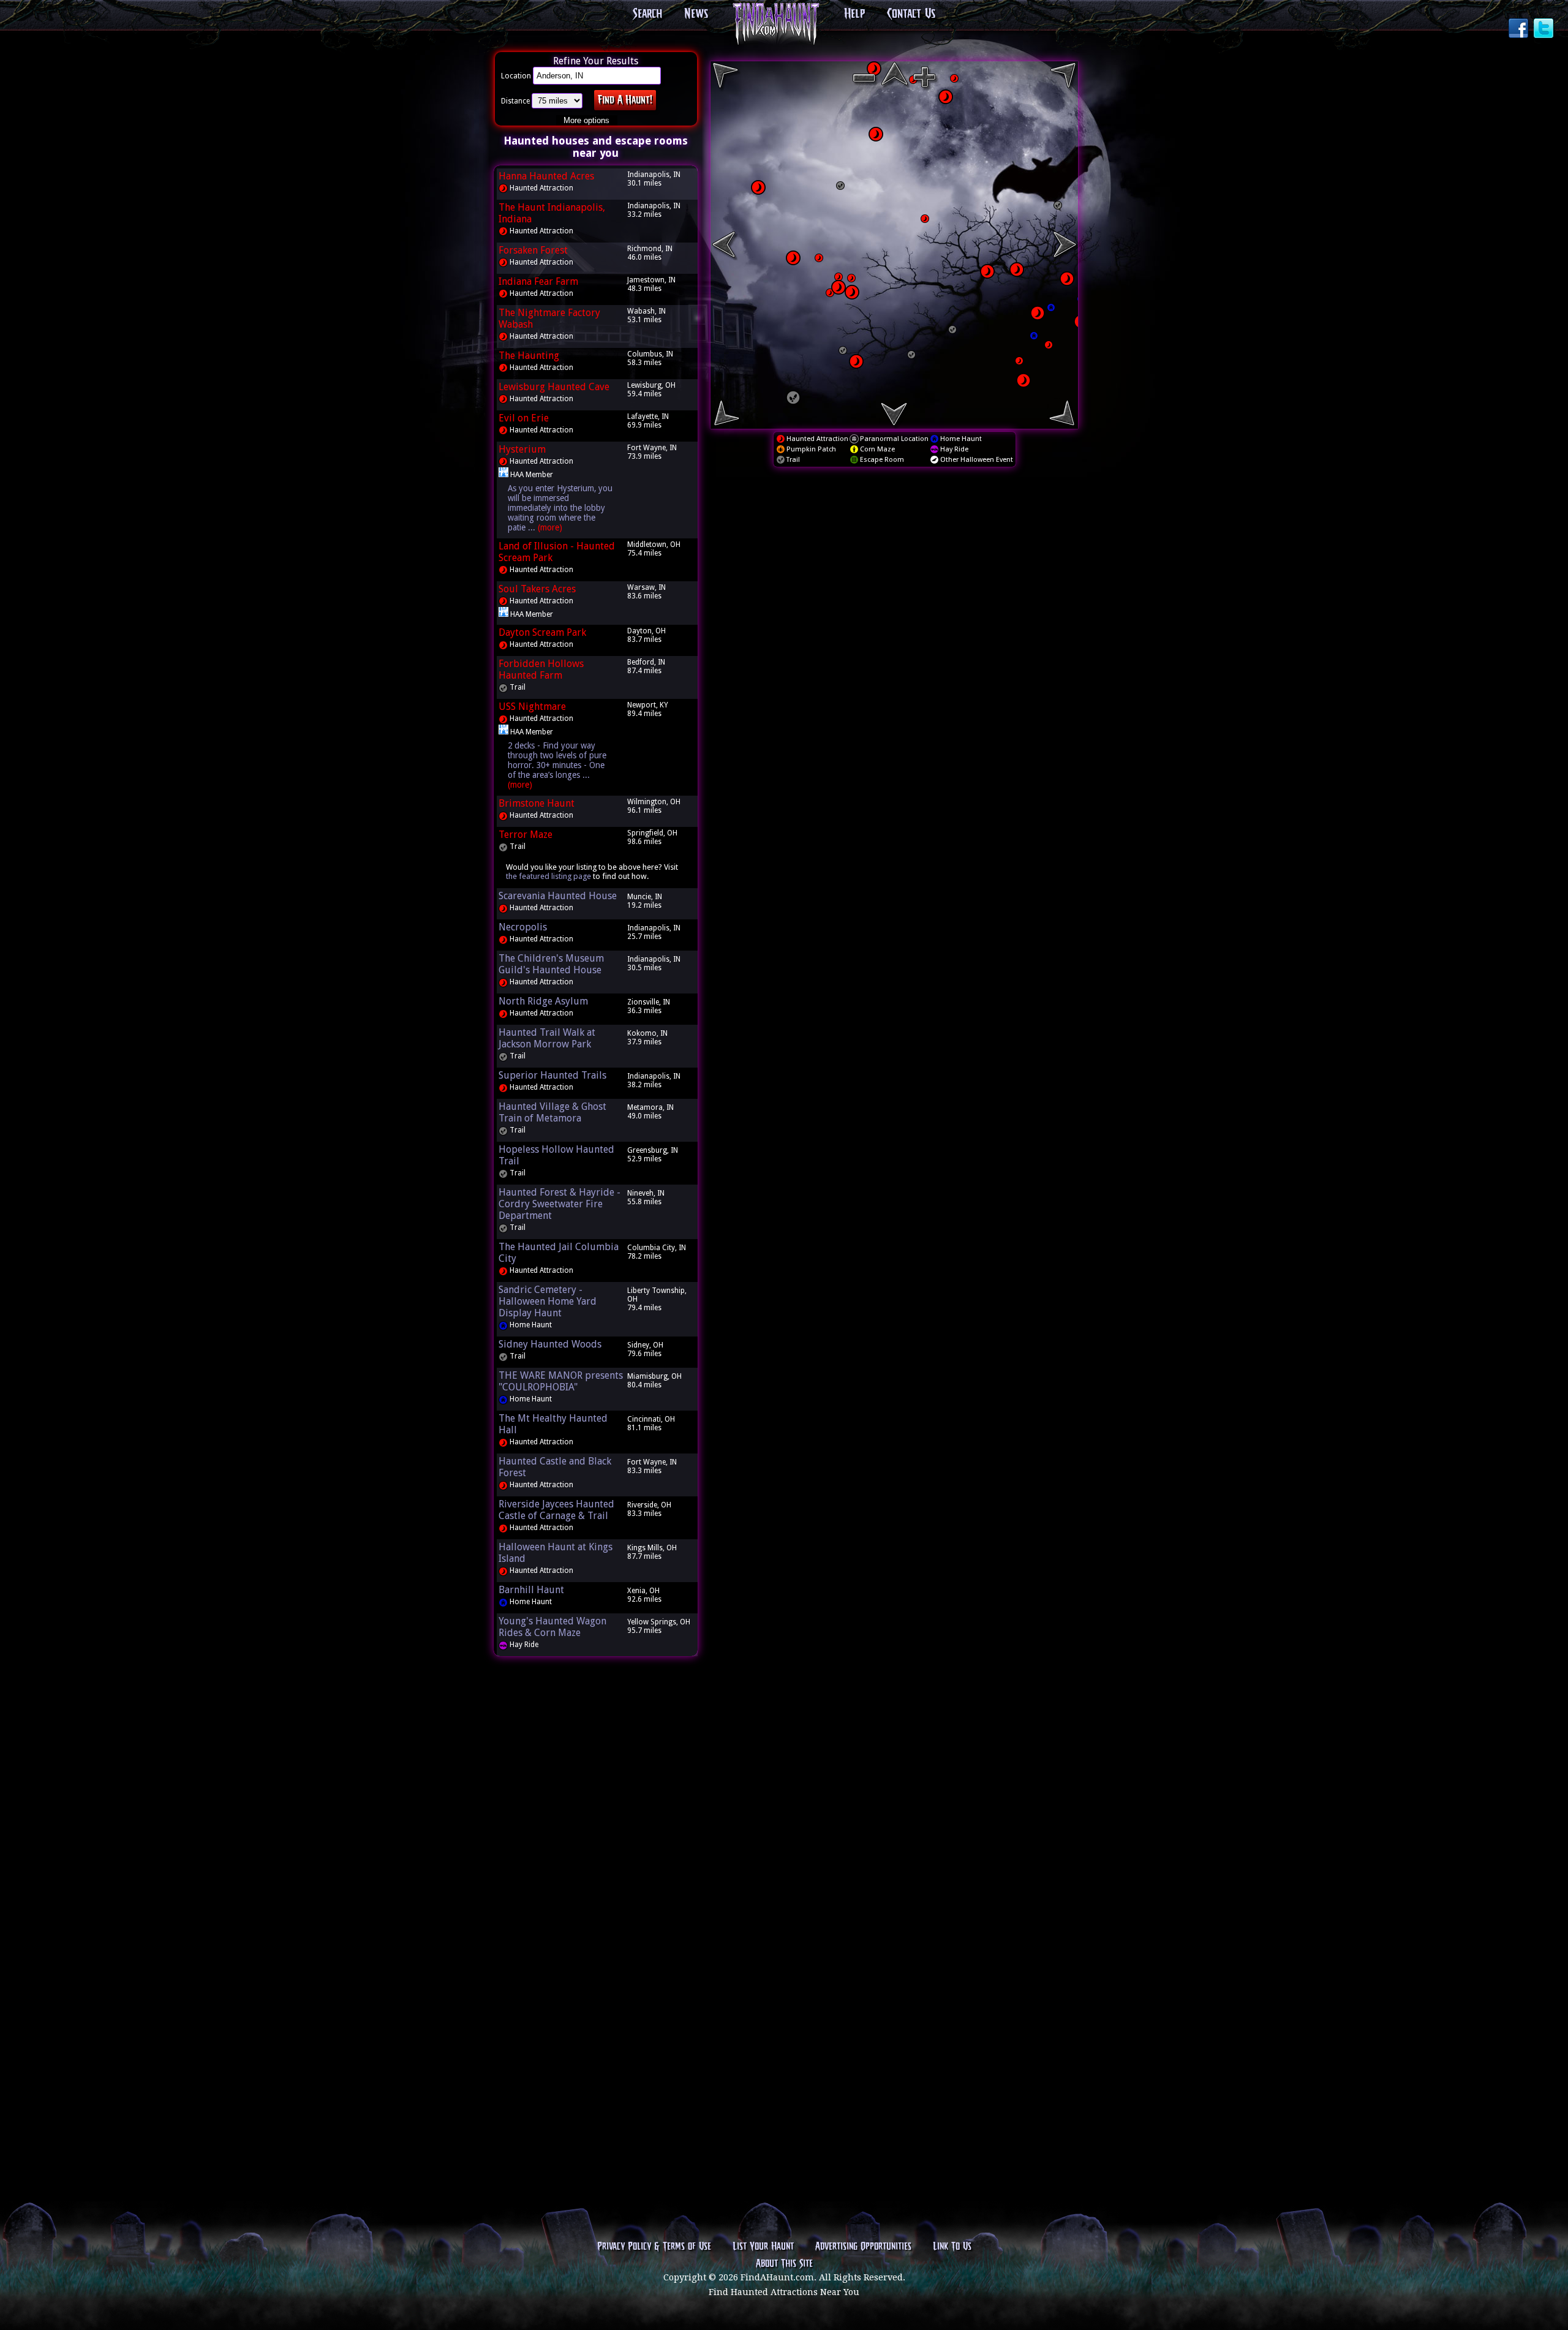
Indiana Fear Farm (538, 281)
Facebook (1520, 29)
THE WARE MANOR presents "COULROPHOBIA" (561, 1381)
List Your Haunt (763, 2247)
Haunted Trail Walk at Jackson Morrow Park (547, 1038)
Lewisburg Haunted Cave (554, 387)
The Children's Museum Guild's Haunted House (551, 964)
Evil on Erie (524, 418)
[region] (894, 245)
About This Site (784, 2264)
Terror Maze (526, 835)
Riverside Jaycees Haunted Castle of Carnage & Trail (556, 1510)
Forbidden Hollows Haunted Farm (541, 669)
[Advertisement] (596, 1852)
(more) (550, 527)
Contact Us (911, 14)
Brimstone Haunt (537, 803)
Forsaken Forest (533, 250)
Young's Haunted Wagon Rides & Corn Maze (552, 1627)
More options (586, 120)
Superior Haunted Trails (552, 1075)
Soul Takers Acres (537, 589)
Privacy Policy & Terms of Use (654, 2247)
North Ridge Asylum (543, 1001)
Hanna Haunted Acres (546, 176)
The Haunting (529, 356)
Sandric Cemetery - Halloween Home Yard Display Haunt (548, 1301)
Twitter (1545, 29)
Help (854, 14)
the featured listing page (548, 876)
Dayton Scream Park (542, 632)
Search (647, 14)
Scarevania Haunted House (558, 896)
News (696, 14)
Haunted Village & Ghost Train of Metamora (552, 1112)
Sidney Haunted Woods (550, 1344)
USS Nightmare (532, 707)
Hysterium (522, 449)
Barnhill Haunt (531, 1590)
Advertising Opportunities (863, 2247)
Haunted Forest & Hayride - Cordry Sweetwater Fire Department (560, 1204)
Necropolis (523, 927)
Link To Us (952, 2247)
